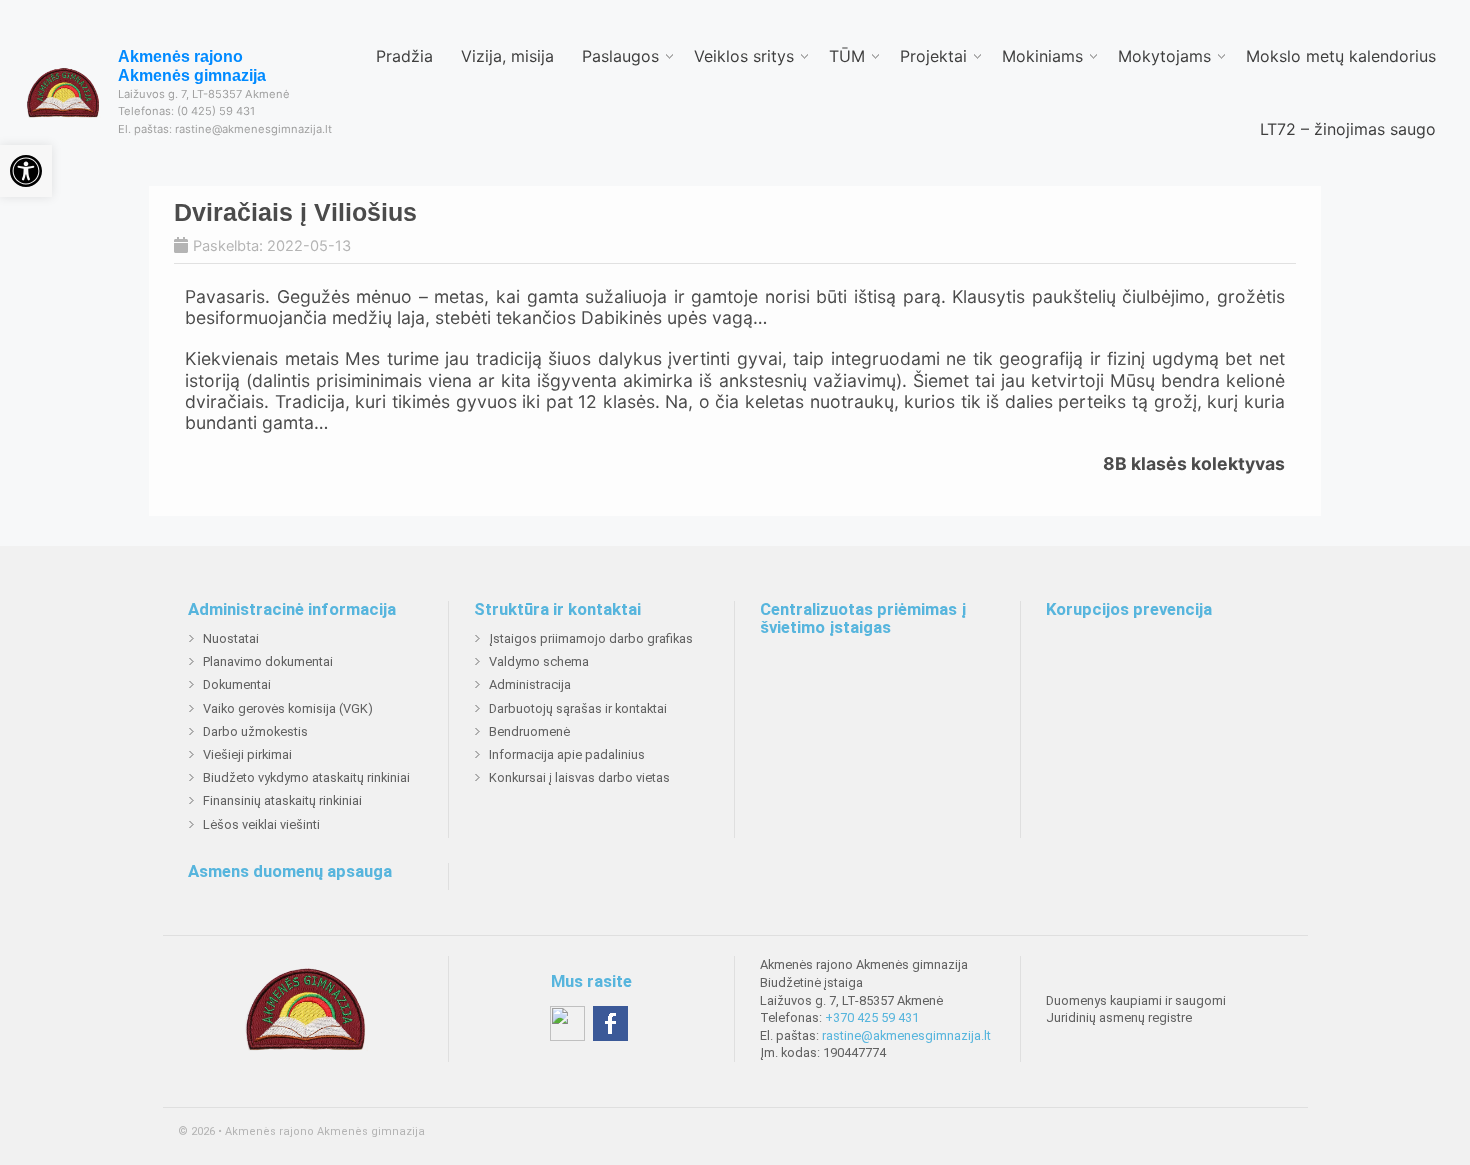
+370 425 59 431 (872, 1017)
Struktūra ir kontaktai (557, 610)
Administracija (530, 684)
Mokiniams (1042, 56)
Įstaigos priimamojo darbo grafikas (591, 638)
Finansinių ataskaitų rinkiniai (282, 800)
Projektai (933, 56)
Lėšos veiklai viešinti (261, 824)
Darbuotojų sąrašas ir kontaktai (578, 708)
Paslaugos (620, 56)
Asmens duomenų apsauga (290, 872)
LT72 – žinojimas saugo (1348, 129)
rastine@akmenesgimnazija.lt (906, 1035)
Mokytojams (1164, 56)
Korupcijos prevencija (1129, 610)
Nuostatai (231, 638)
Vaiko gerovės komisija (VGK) (288, 708)
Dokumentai (237, 684)
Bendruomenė (529, 731)
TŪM (847, 56)
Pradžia (404, 56)
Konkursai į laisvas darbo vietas (579, 777)
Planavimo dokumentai (268, 661)
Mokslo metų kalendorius (1341, 56)
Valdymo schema (539, 661)
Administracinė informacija (292, 610)
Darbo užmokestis (255, 731)
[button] (26, 171)
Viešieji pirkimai (247, 754)
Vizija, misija (507, 56)
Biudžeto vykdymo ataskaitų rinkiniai (306, 777)
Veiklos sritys (744, 56)
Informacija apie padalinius (567, 754)
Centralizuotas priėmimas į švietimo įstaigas (863, 618)
